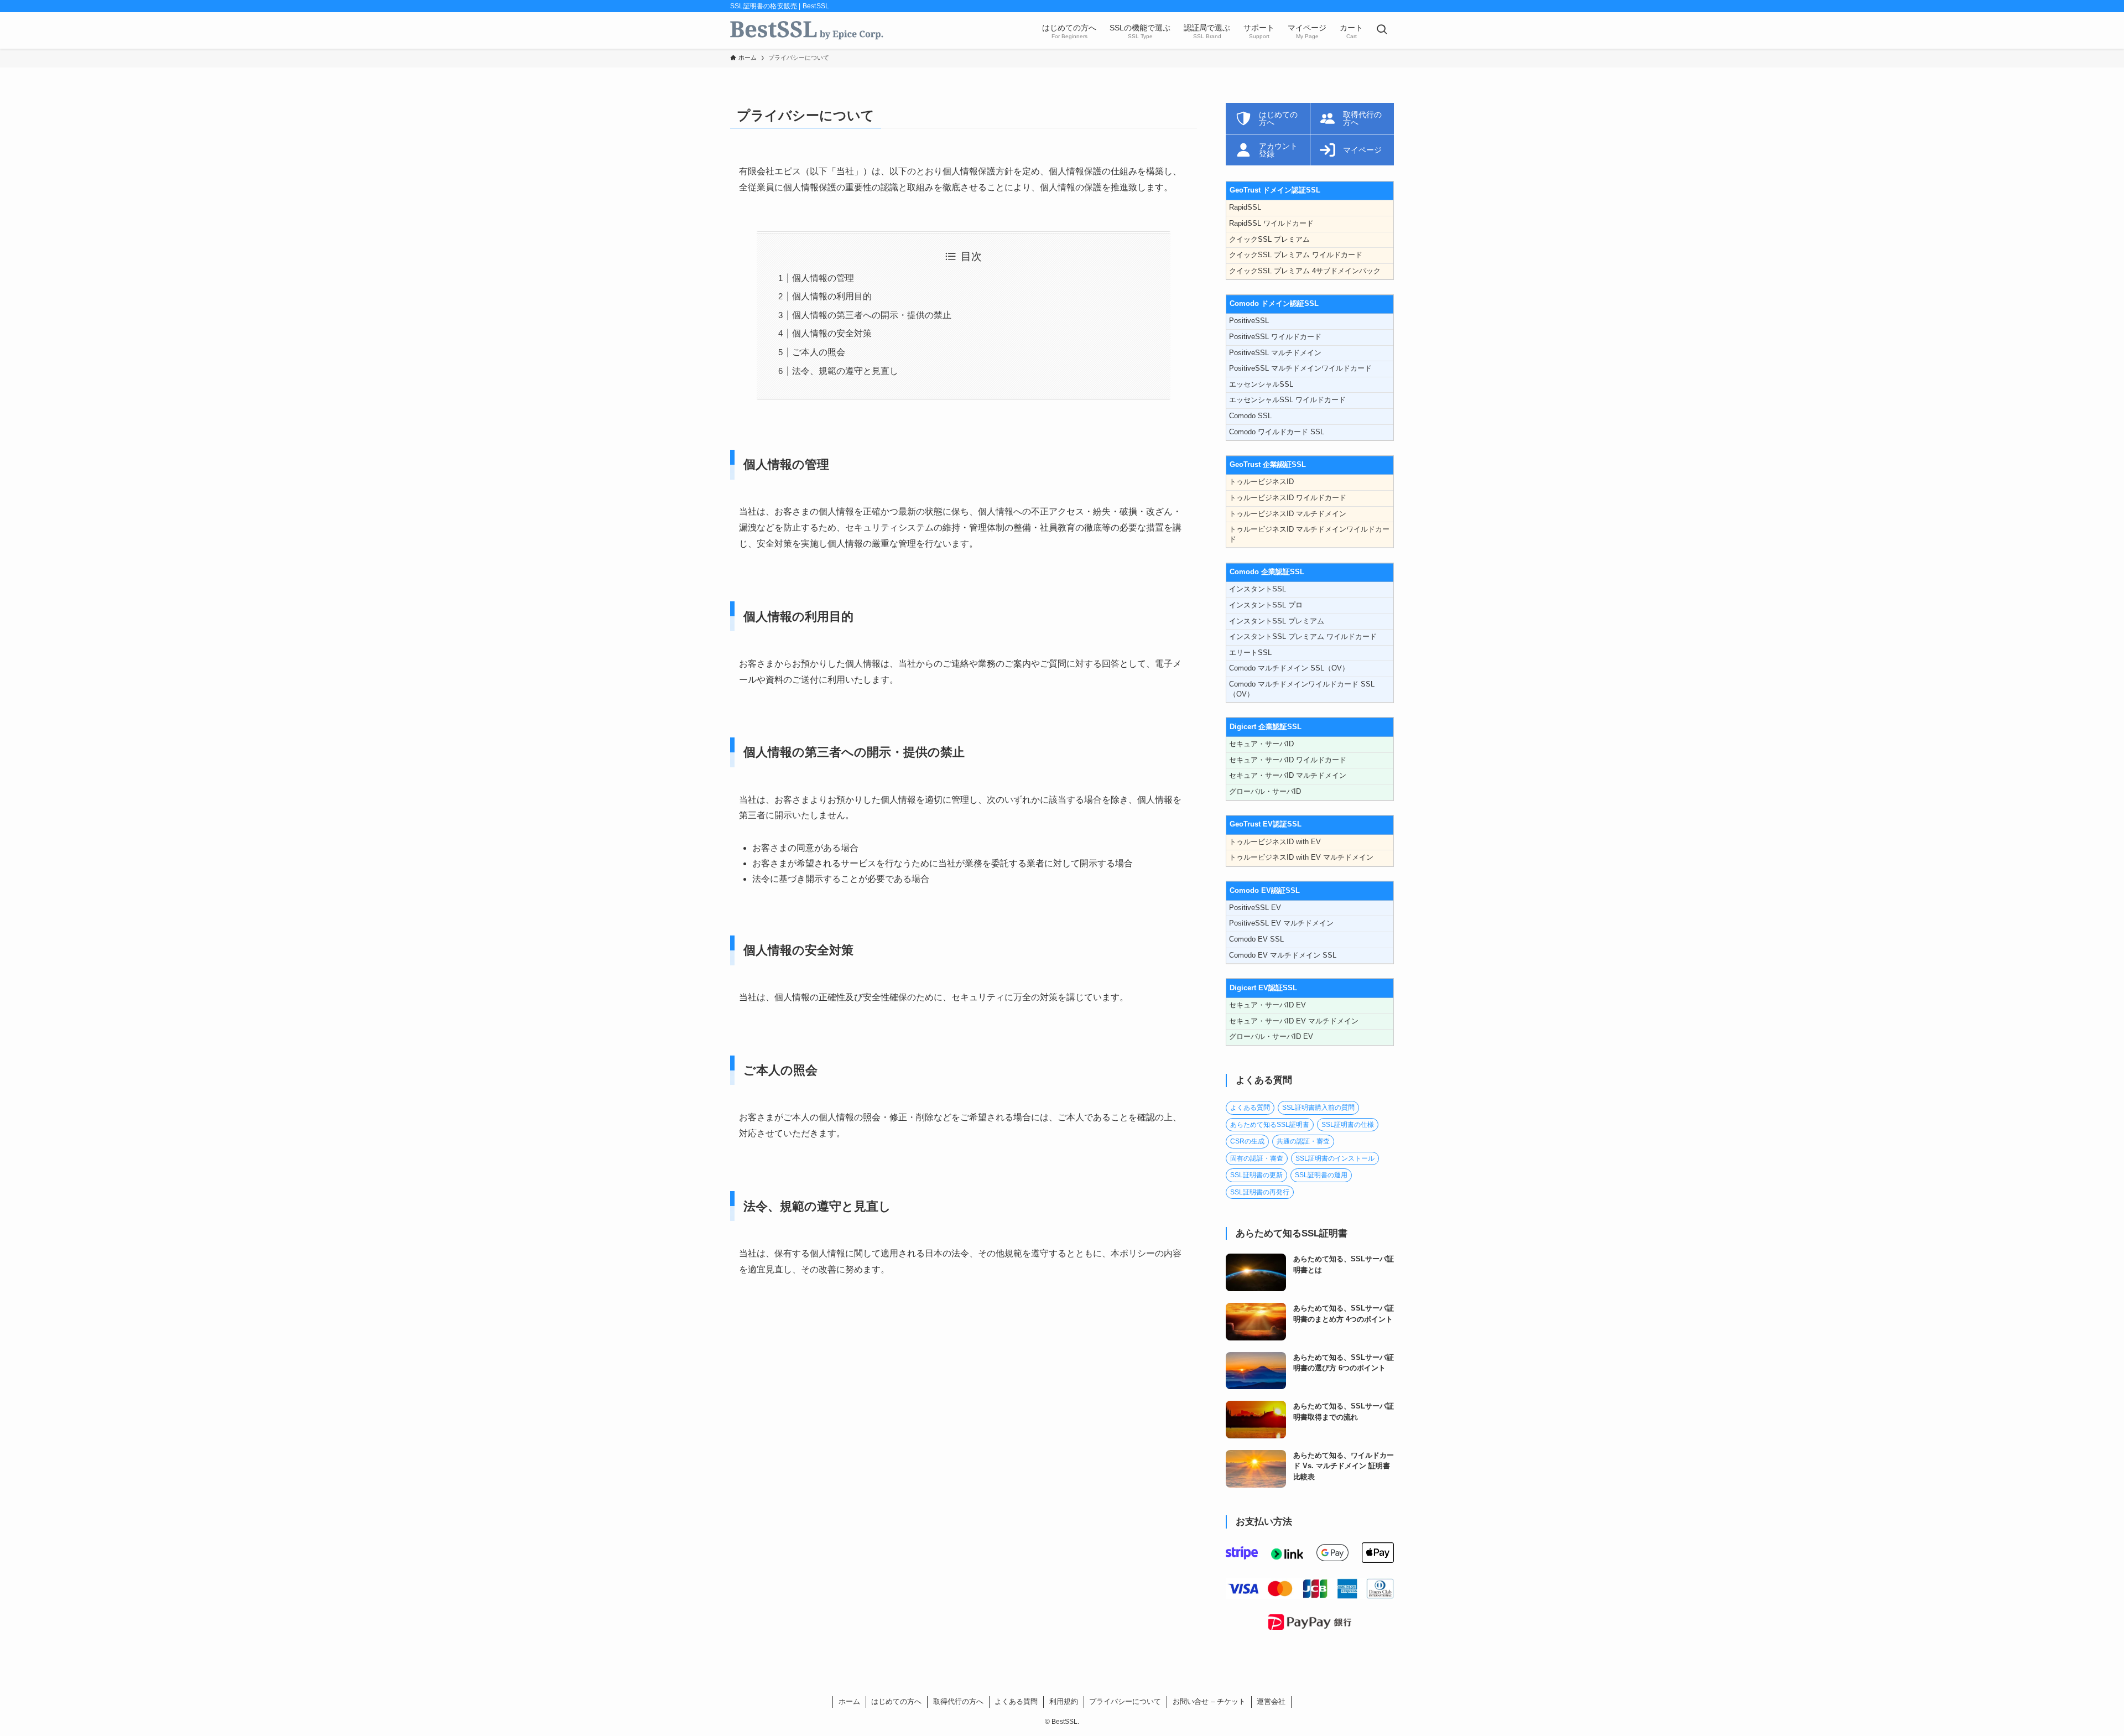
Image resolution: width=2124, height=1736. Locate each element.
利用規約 (1064, 1701)
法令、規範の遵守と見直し (845, 371)
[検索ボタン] (1382, 30)
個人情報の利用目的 (832, 296)
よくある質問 (1016, 1701)
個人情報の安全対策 (832, 333)
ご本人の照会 (819, 352)
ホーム (849, 1701)
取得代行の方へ (958, 1701)
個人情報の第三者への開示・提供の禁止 (872, 315)
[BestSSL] (807, 30)
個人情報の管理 (823, 278)
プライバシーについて (1125, 1701)
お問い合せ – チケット (1209, 1701)
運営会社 (1271, 1701)
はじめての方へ (896, 1701)
